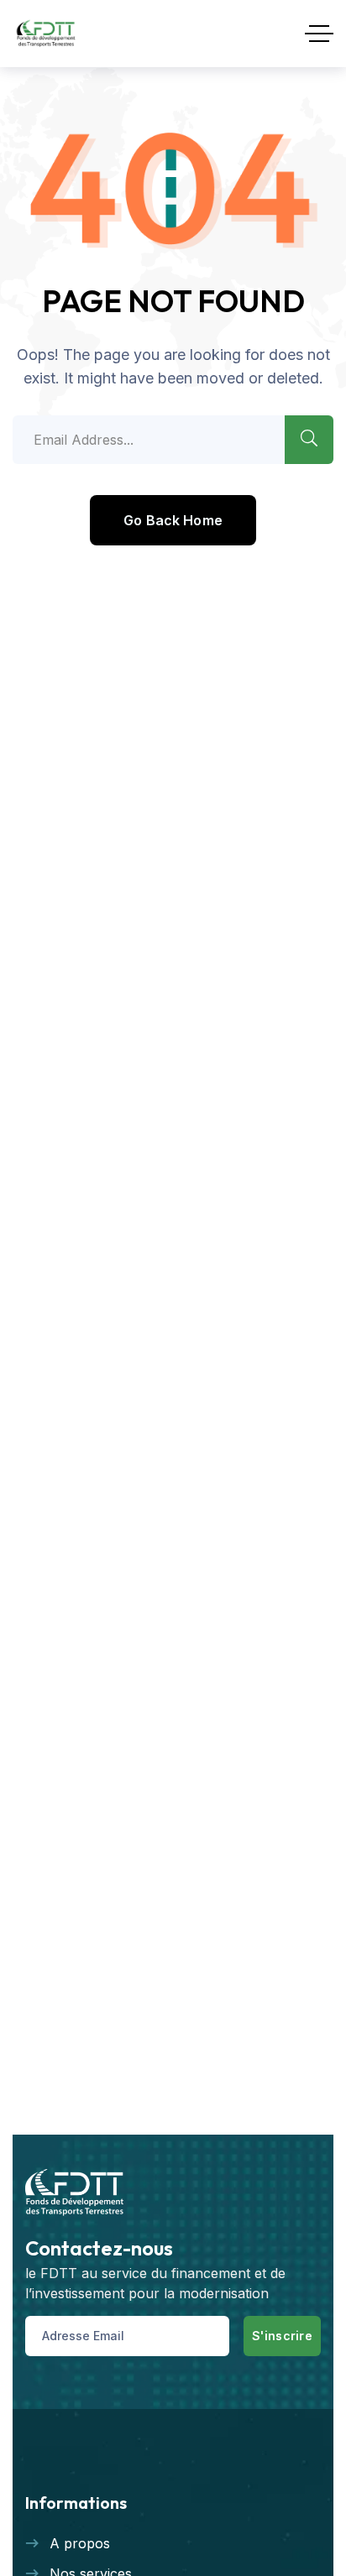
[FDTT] (46, 34)
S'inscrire (282, 2336)
